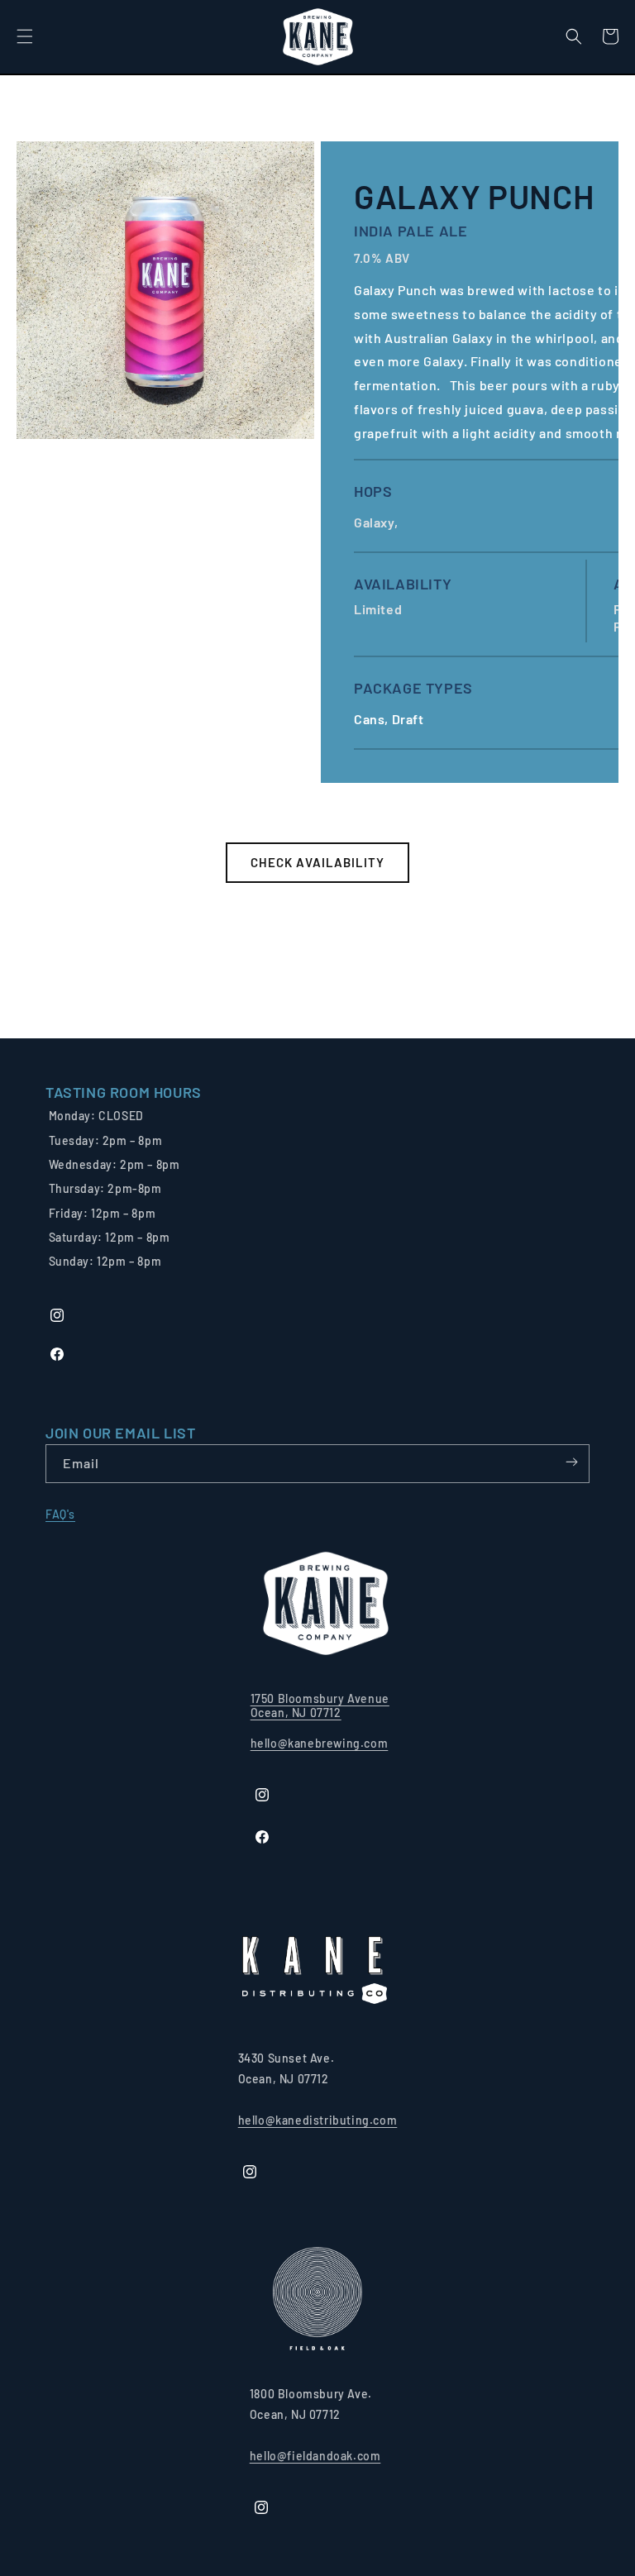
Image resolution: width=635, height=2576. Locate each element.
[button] (25, 36)
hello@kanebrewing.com (320, 1743)
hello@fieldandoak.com (315, 2456)
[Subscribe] (571, 1462)
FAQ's (60, 1514)
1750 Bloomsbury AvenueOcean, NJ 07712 (320, 1705)
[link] (124, 1092)
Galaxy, (377, 522)
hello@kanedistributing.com (318, 2120)
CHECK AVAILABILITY (317, 862)
